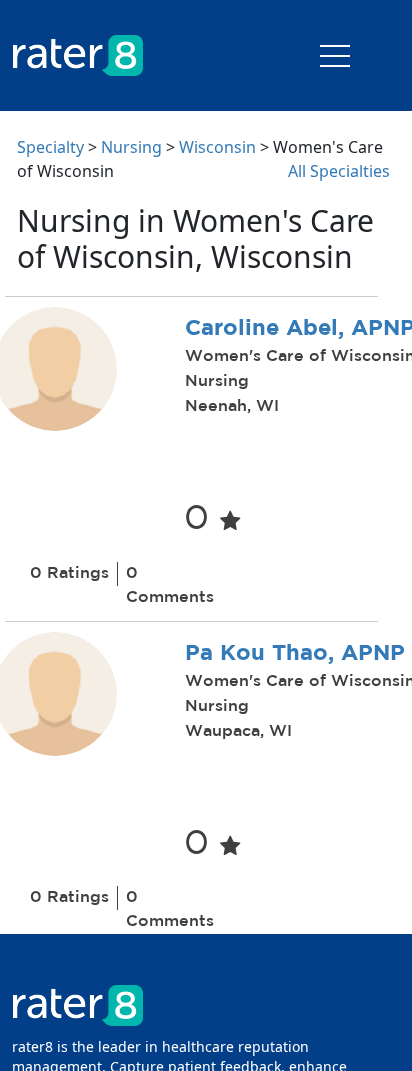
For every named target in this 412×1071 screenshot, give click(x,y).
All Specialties (339, 171)
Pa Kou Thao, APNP (295, 654)
